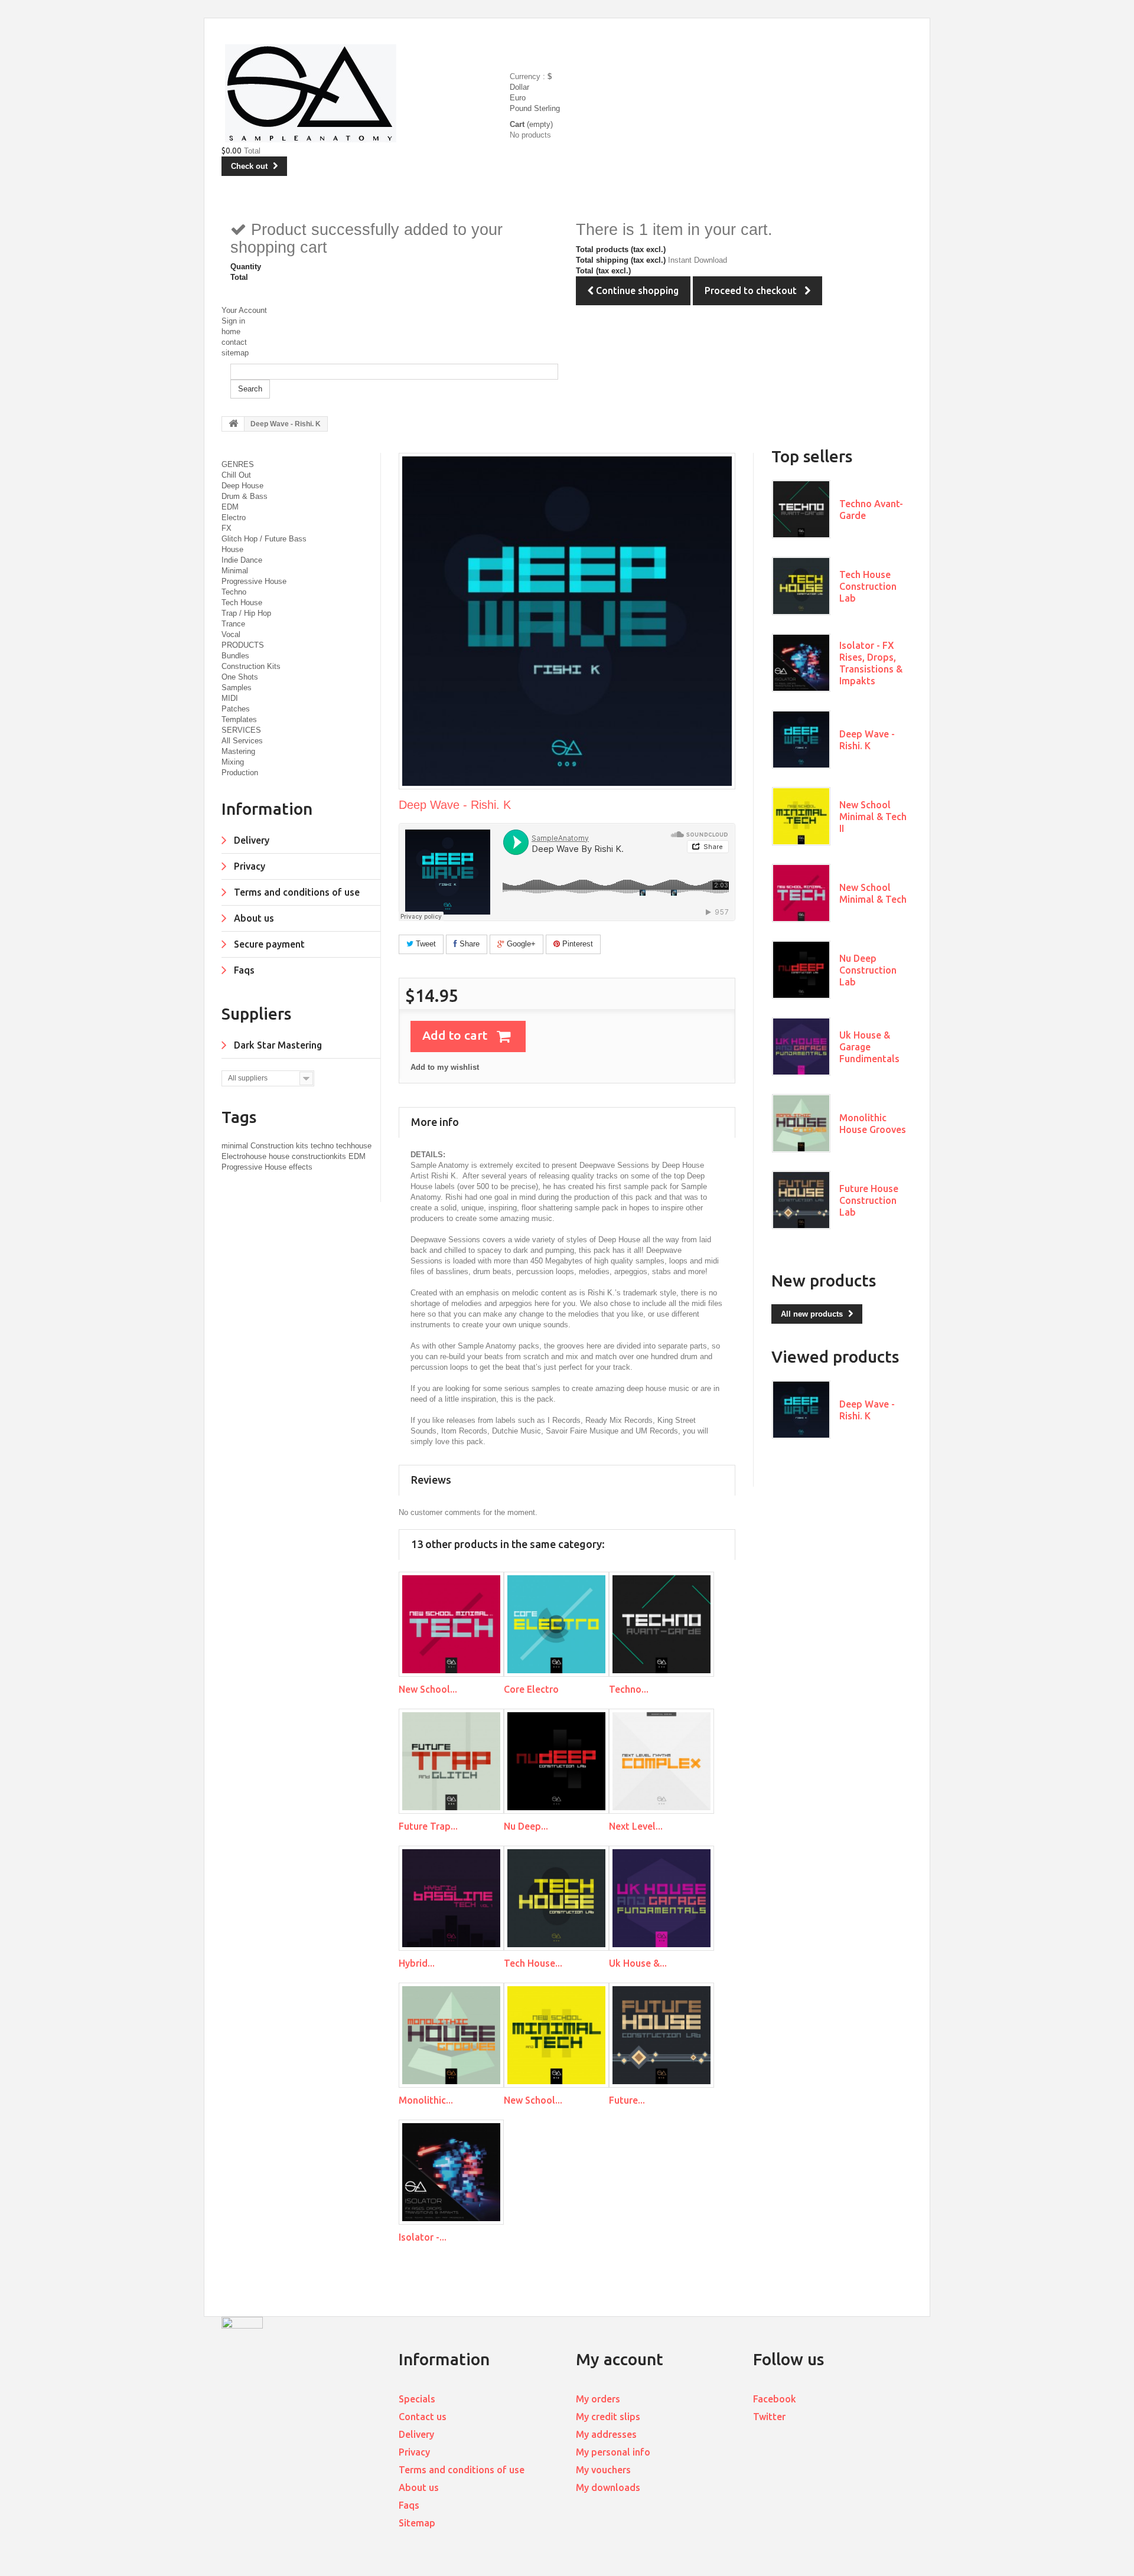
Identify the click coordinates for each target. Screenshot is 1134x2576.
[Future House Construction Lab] (661, 2035)
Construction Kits (251, 666)
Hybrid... (417, 1963)
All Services (242, 741)
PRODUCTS (243, 645)
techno (323, 1146)
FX (227, 528)
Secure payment (268, 944)
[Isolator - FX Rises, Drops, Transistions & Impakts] (451, 2172)
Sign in (233, 321)
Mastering (238, 751)
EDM (230, 507)
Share (468, 944)
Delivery (250, 840)
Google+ (520, 944)
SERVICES (241, 730)
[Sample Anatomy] (367, 94)
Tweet (425, 944)
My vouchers (603, 2470)
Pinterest (576, 944)
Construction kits (281, 1146)
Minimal (235, 571)
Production (240, 773)
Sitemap (417, 2523)
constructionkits (320, 1156)
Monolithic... (426, 2100)
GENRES (238, 464)
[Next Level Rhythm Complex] (661, 1761)
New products (824, 1280)
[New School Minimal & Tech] (451, 1624)
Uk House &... (638, 1963)
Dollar (519, 87)
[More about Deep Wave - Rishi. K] (801, 1410)
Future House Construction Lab (869, 1200)
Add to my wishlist (445, 1067)
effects (301, 1167)
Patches (236, 709)
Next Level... (636, 1826)
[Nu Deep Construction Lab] (556, 1761)
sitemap (235, 353)
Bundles (235, 656)
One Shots (240, 677)
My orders (598, 2399)
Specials (417, 2399)
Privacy (248, 866)
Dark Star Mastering (277, 1045)
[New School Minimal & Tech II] (556, 2035)
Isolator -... (423, 2237)
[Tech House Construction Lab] (556, 1898)
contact (234, 342)
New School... (428, 1689)
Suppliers (256, 1013)
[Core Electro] (556, 1624)
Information (267, 809)
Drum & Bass (245, 496)
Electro (234, 518)
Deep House (242, 486)
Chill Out (236, 475)
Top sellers (812, 456)
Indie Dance (242, 560)
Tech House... (533, 1963)
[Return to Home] (233, 424)
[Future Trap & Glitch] (451, 1761)
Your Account (244, 310)
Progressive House (254, 581)
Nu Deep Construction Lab (868, 970)
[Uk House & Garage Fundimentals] (661, 1898)
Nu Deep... (526, 1826)
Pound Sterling (535, 108)
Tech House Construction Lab (868, 586)
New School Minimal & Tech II (873, 817)
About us (253, 918)
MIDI (230, 698)
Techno (234, 592)
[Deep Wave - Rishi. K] (801, 740)
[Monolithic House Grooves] (451, 2035)
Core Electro (531, 1689)
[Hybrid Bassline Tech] (451, 1898)
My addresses (606, 2434)
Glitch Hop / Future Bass (264, 539)
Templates (239, 719)
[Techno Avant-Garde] (661, 1624)
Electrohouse (245, 1156)
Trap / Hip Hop (246, 613)
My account (620, 2359)
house (280, 1156)
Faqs (243, 970)
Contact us (423, 2417)
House (232, 549)
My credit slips (608, 2417)
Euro (518, 98)
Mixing (233, 762)
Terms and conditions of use (296, 892)
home (231, 332)
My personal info (613, 2452)
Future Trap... (428, 1826)
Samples (237, 688)
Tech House (242, 603)
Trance (233, 624)
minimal (236, 1146)
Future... (627, 2100)
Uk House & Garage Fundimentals (869, 1047)
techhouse (354, 1146)
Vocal (231, 634)
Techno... (629, 1689)
